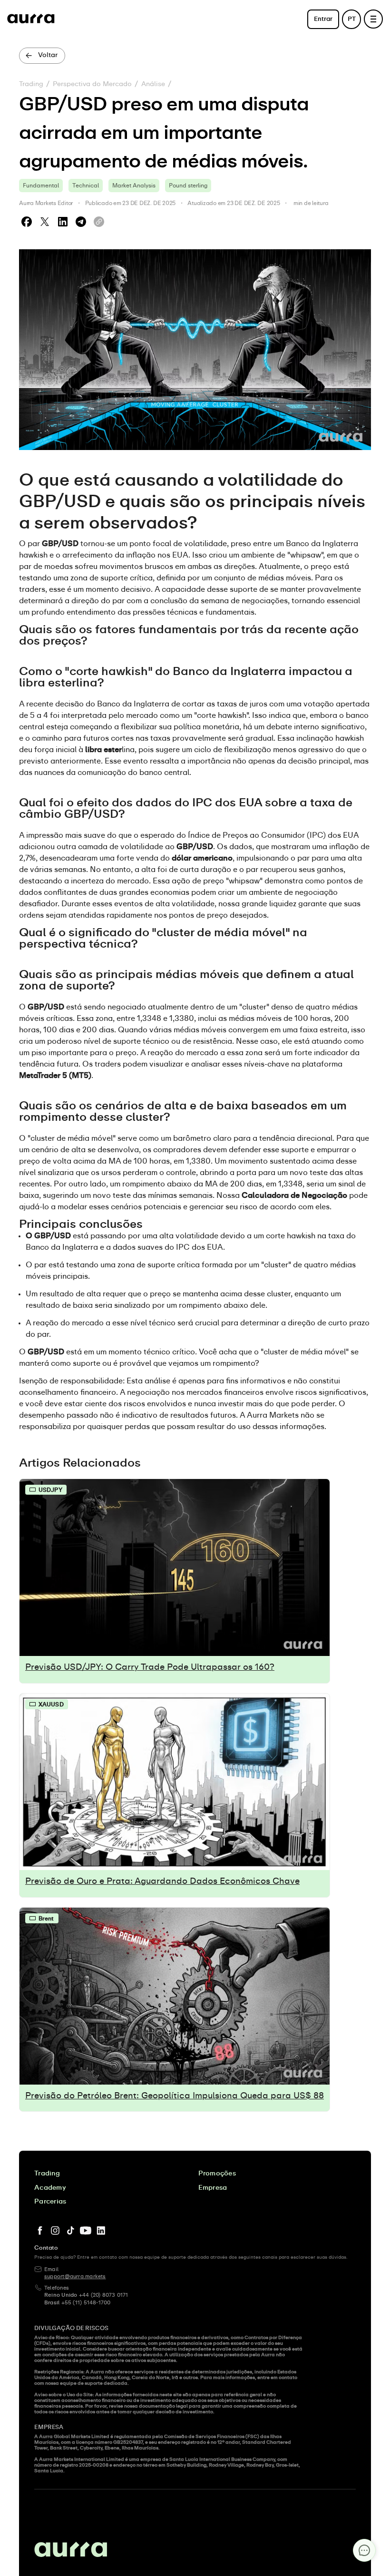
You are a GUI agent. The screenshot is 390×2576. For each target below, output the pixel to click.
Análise (153, 84)
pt (352, 19)
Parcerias (50, 2202)
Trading (31, 84)
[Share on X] (45, 222)
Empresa (213, 2188)
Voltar (48, 55)
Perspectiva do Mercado (92, 84)
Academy (50, 2188)
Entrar (323, 19)
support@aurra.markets (75, 2277)
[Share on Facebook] (27, 222)
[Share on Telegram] (81, 222)
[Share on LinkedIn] (63, 222)
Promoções (217, 2174)
